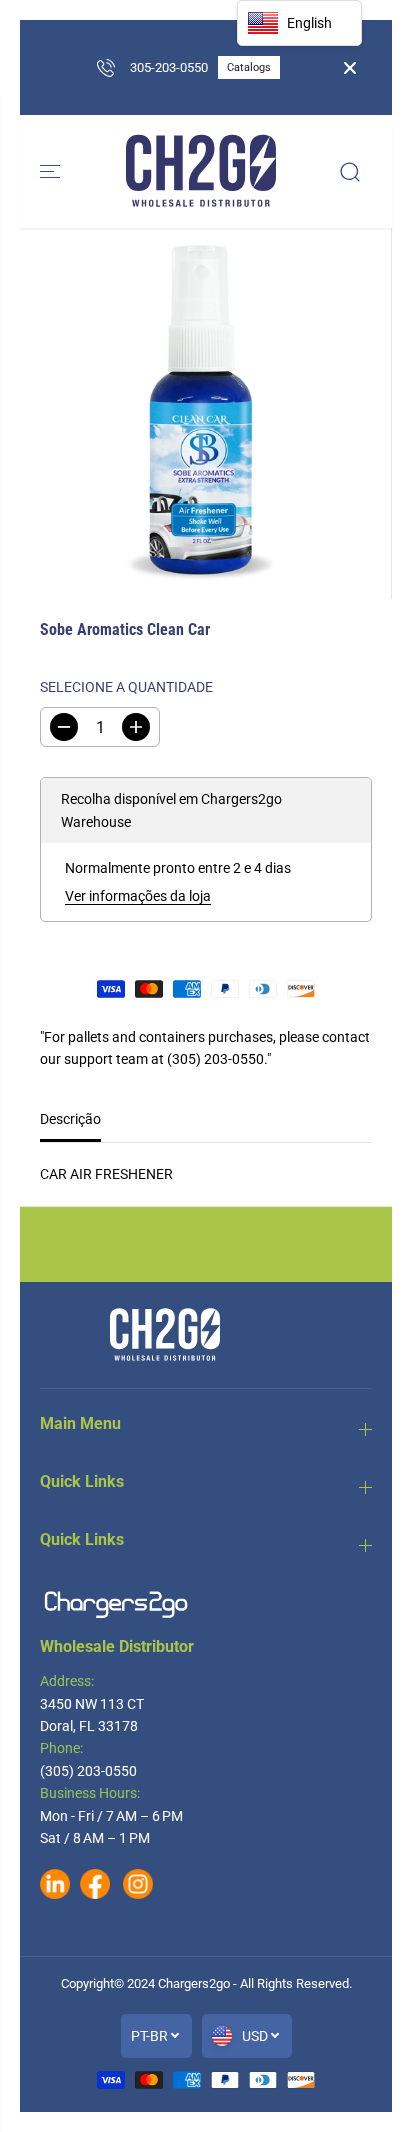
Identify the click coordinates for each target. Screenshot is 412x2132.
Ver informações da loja (138, 896)
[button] (52, 171)
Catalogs (249, 67)
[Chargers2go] (201, 171)
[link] (206, 1604)
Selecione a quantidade (126, 687)
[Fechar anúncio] (350, 68)
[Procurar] (350, 172)
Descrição (70, 1119)
